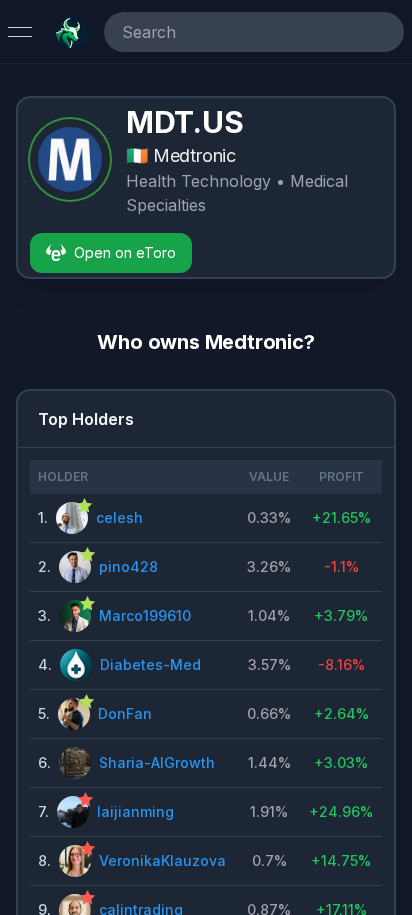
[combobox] (226, 32)
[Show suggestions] (384, 32)
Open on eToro (125, 252)
